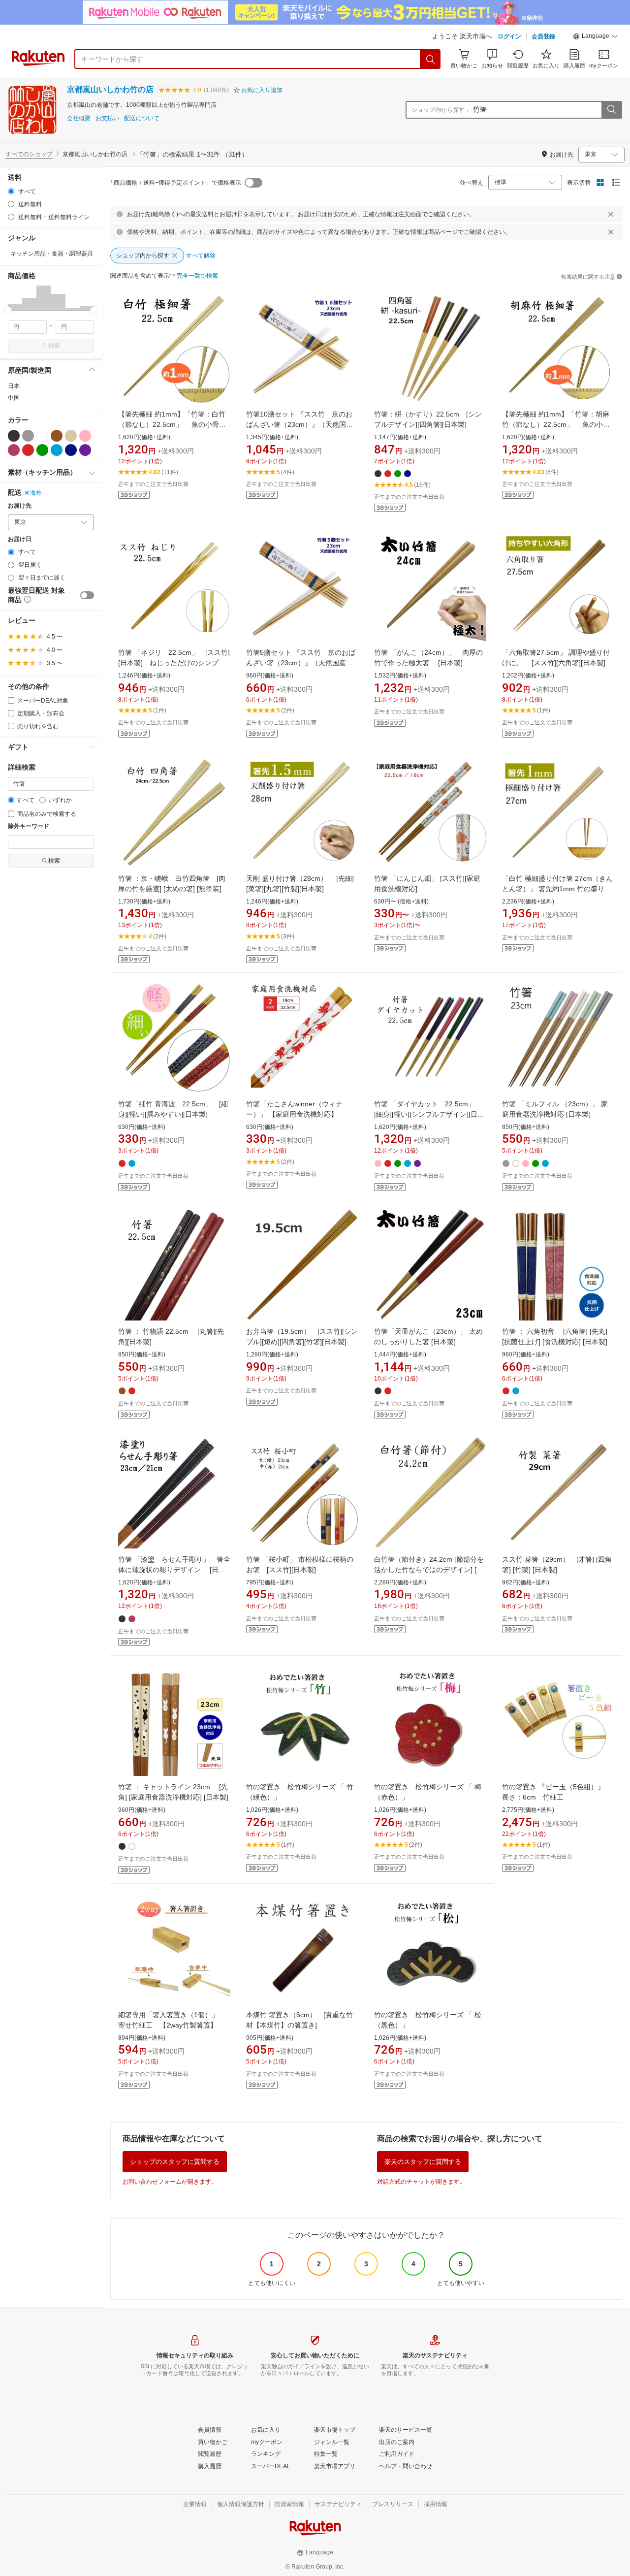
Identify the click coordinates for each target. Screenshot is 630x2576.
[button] (596, 37)
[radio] (11, 191)
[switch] (87, 595)
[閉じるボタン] (611, 214)
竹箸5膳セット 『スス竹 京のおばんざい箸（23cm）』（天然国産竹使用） (301, 663)
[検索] (431, 59)
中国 (14, 398)
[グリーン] (42, 450)
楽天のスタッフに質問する (423, 2162)
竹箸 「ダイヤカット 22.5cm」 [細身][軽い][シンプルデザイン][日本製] (431, 1114)
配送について (142, 118)
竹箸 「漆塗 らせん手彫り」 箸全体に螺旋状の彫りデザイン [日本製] (174, 1570)
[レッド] (28, 450)
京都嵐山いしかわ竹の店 (110, 89)
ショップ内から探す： (441, 110)
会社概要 (79, 118)
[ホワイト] (42, 436)
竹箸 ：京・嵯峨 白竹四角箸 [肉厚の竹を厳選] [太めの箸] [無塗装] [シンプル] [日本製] (172, 889)
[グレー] (28, 436)
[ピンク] (85, 436)
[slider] (8, 310)
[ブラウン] (57, 436)
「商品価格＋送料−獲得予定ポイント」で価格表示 (174, 183)
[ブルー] (57, 450)
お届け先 (20, 506)
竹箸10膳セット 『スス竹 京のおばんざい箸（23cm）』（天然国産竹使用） (299, 424)
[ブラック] (14, 436)
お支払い (107, 118)
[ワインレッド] (14, 450)
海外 (36, 493)
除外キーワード (29, 826)
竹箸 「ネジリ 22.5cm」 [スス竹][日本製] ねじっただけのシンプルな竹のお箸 (174, 663)
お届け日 (20, 539)
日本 (14, 386)
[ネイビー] (71, 450)
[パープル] (85, 450)
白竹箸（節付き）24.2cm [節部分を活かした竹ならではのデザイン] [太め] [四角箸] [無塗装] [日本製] (429, 1570)
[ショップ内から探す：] (611, 110)
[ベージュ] (71, 436)
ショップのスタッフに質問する (175, 2162)
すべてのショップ (29, 154)
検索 (54, 346)
